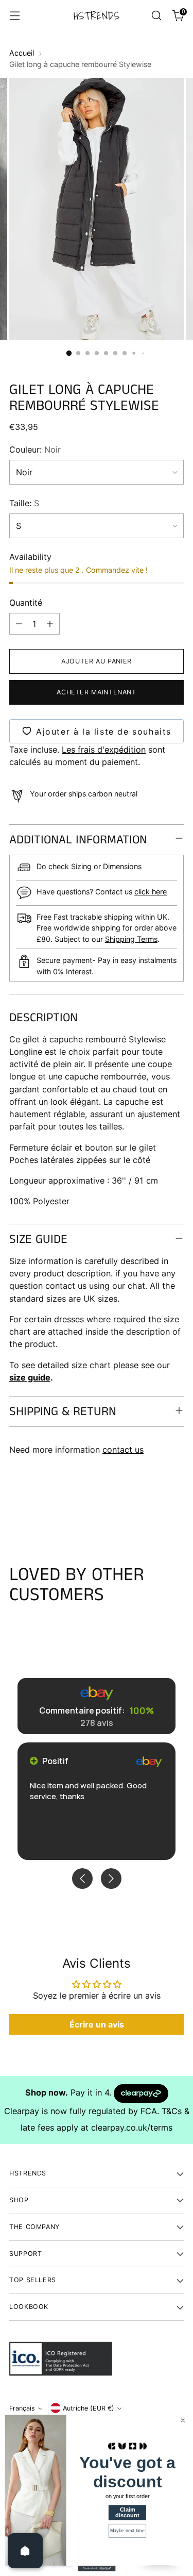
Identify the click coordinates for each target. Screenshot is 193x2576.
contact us (123, 1450)
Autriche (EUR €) (89, 2408)
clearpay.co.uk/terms (132, 2128)
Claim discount (127, 2512)
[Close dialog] (183, 2421)
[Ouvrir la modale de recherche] (156, 16)
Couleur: (35, 450)
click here (151, 892)
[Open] (25, 2551)
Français (22, 2408)
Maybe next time (127, 2531)
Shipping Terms (131, 939)
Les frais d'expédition (104, 750)
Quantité (26, 603)
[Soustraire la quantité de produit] (19, 624)
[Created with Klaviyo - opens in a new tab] (97, 2569)
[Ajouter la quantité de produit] (50, 624)
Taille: (24, 503)
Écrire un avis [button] (97, 2024)
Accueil (22, 53)
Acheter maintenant (96, 692)
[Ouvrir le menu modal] (15, 16)
